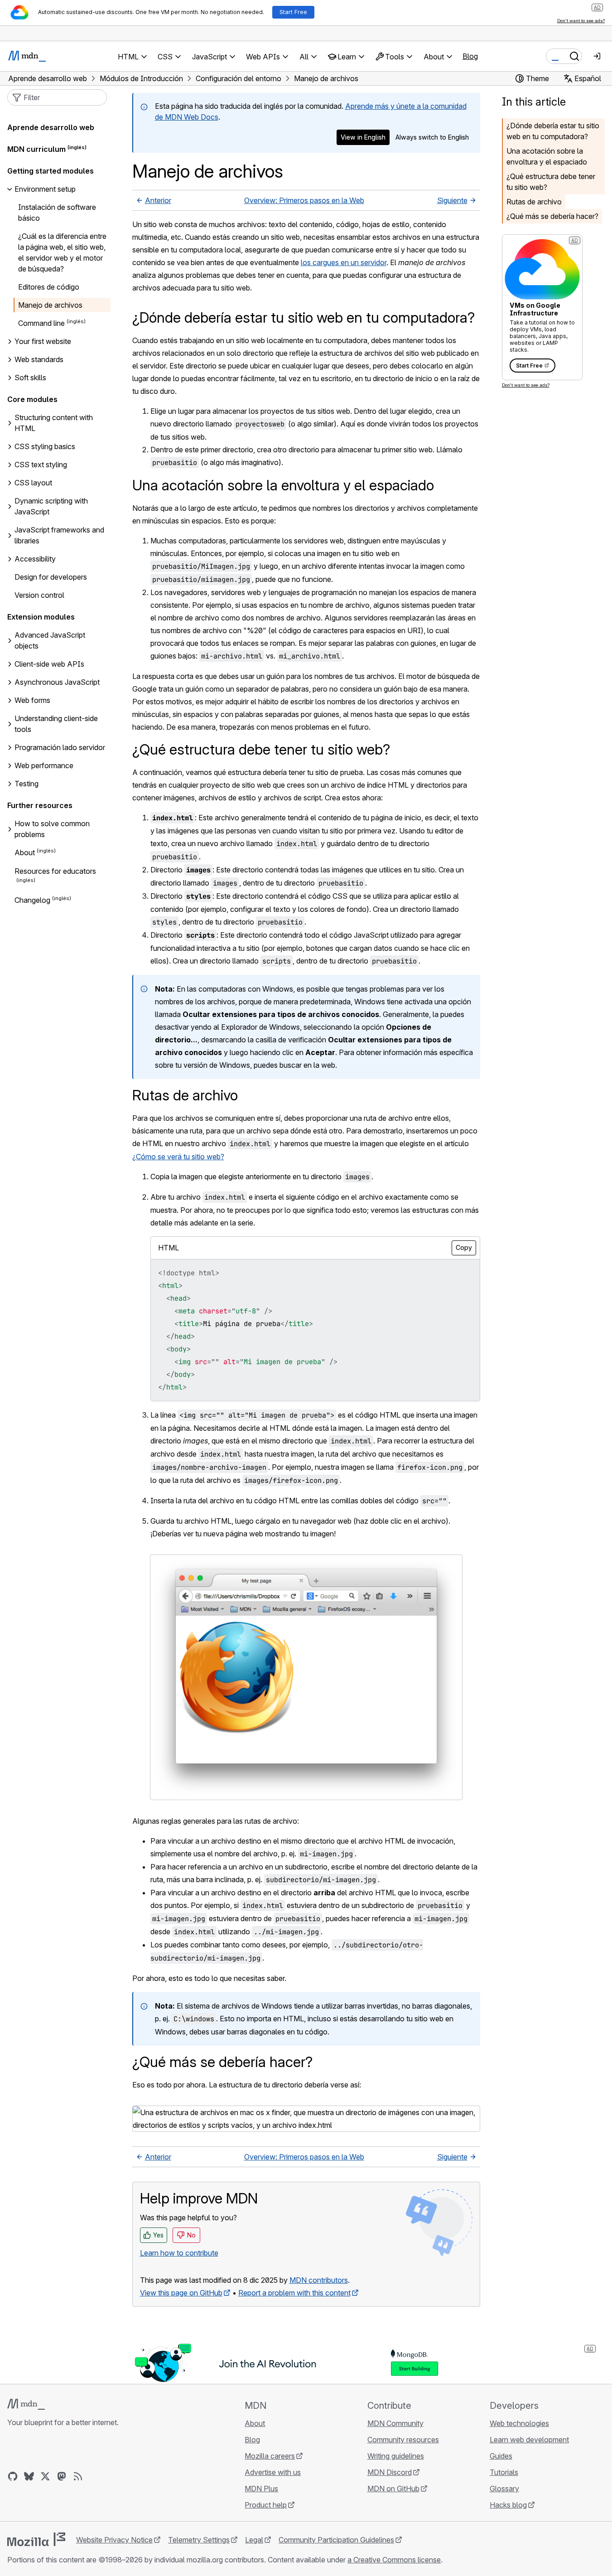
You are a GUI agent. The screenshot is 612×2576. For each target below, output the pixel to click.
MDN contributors (319, 2280)
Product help (266, 2505)
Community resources (403, 2440)
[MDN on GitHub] (13, 2476)
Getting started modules (51, 171)
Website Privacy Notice (114, 2540)
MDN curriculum (36, 149)
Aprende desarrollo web (51, 127)
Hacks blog (508, 2505)
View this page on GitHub (181, 2293)
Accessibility (35, 559)
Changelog (32, 900)
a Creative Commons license (394, 2560)
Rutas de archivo (534, 202)
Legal (254, 2540)
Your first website (43, 341)
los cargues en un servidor (344, 262)
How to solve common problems (52, 829)
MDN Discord (390, 2472)
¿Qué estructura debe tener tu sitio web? (551, 182)
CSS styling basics (45, 446)
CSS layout (33, 483)
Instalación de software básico (57, 213)
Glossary (504, 2489)
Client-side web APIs (49, 664)
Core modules (32, 399)
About (25, 853)
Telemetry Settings (199, 2540)
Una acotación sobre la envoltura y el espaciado (547, 156)
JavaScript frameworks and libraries (59, 535)
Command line (41, 323)
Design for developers (51, 577)
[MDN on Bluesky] (29, 2476)
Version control (39, 595)
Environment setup (45, 189)
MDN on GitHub (393, 2489)
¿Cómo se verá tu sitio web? (178, 1157)
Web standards (39, 359)
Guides (501, 2456)
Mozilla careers (270, 2456)
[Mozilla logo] (36, 2539)
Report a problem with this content (294, 2293)
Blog (470, 56)
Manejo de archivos (50, 305)
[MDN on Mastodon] (62, 2476)
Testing (27, 784)
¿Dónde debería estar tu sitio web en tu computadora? (553, 131)
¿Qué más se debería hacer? (552, 216)
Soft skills (30, 378)
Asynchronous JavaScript (57, 682)
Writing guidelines (396, 2456)
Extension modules (41, 617)
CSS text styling (41, 465)
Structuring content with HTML (54, 423)
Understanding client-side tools (56, 724)
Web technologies (519, 2423)
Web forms (32, 700)
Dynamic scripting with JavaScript (51, 506)
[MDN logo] (26, 2404)
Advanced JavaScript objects (50, 640)
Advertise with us (273, 2472)
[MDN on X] (45, 2476)
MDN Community (395, 2423)
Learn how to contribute (179, 2253)
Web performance (44, 765)
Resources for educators (55, 871)
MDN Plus (261, 2489)
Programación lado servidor (60, 747)
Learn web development (529, 2440)
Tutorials (504, 2472)
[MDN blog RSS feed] (78, 2476)
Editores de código (49, 287)
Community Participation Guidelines (336, 2540)
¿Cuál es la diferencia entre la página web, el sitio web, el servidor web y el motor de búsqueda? (62, 252)
